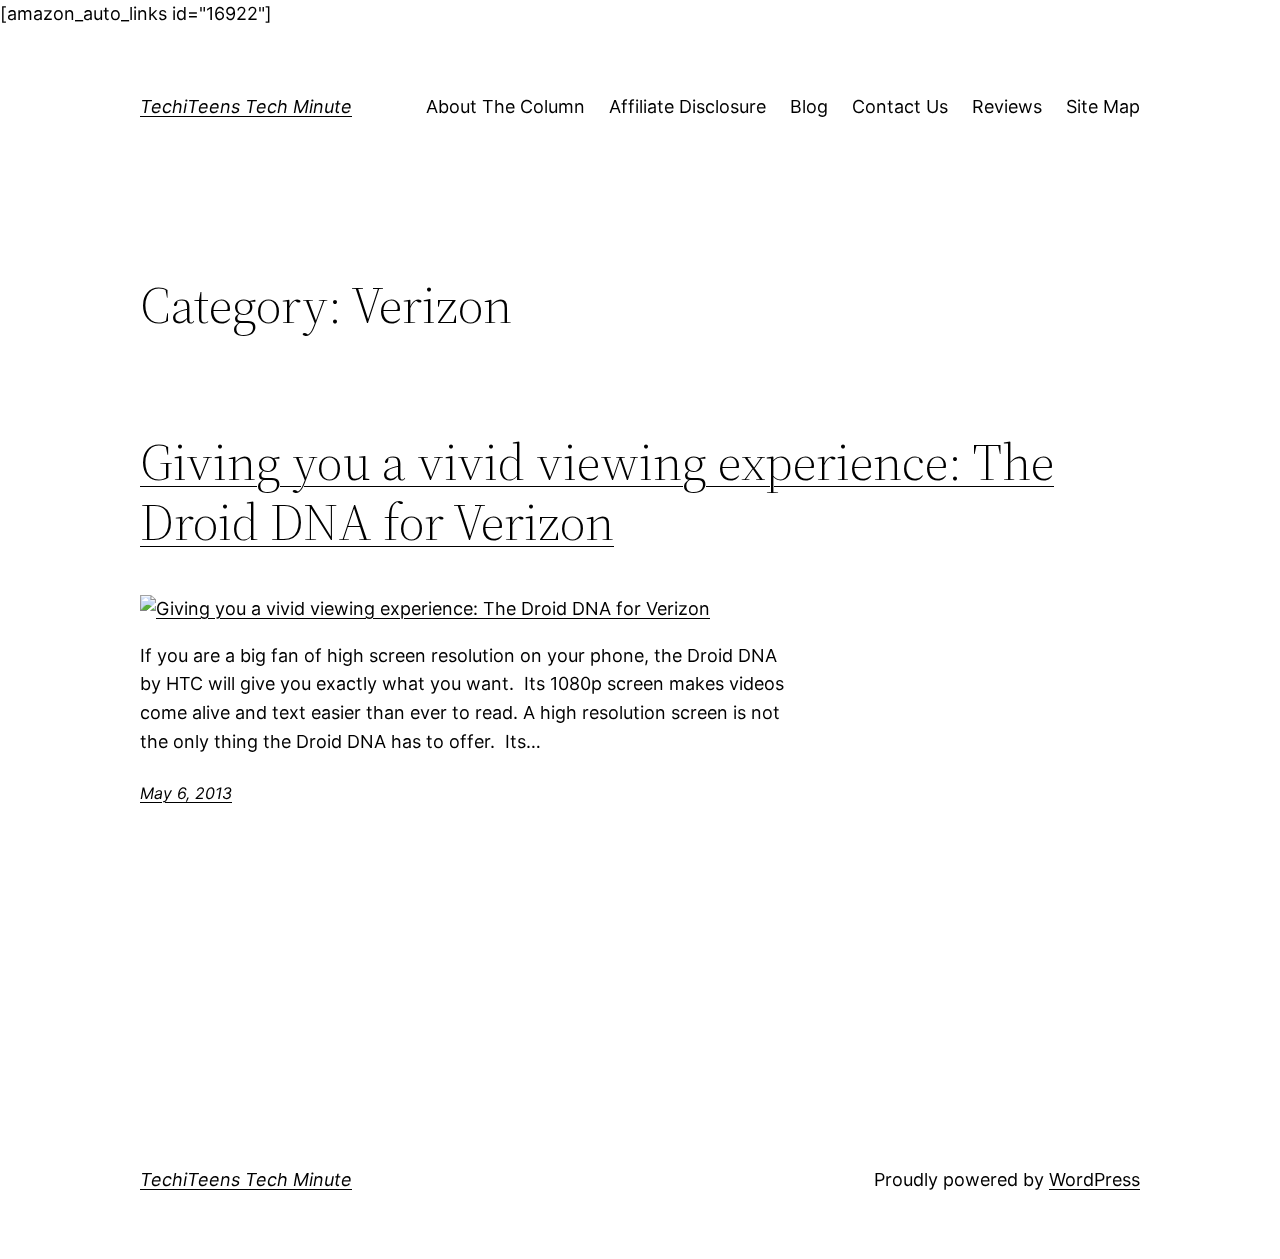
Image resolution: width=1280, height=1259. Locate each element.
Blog (809, 106)
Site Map (1103, 106)
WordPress (1094, 1179)
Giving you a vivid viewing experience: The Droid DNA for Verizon (597, 492)
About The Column (505, 106)
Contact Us (900, 106)
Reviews (1007, 106)
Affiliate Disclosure (687, 106)
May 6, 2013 (186, 793)
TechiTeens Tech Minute (246, 106)
